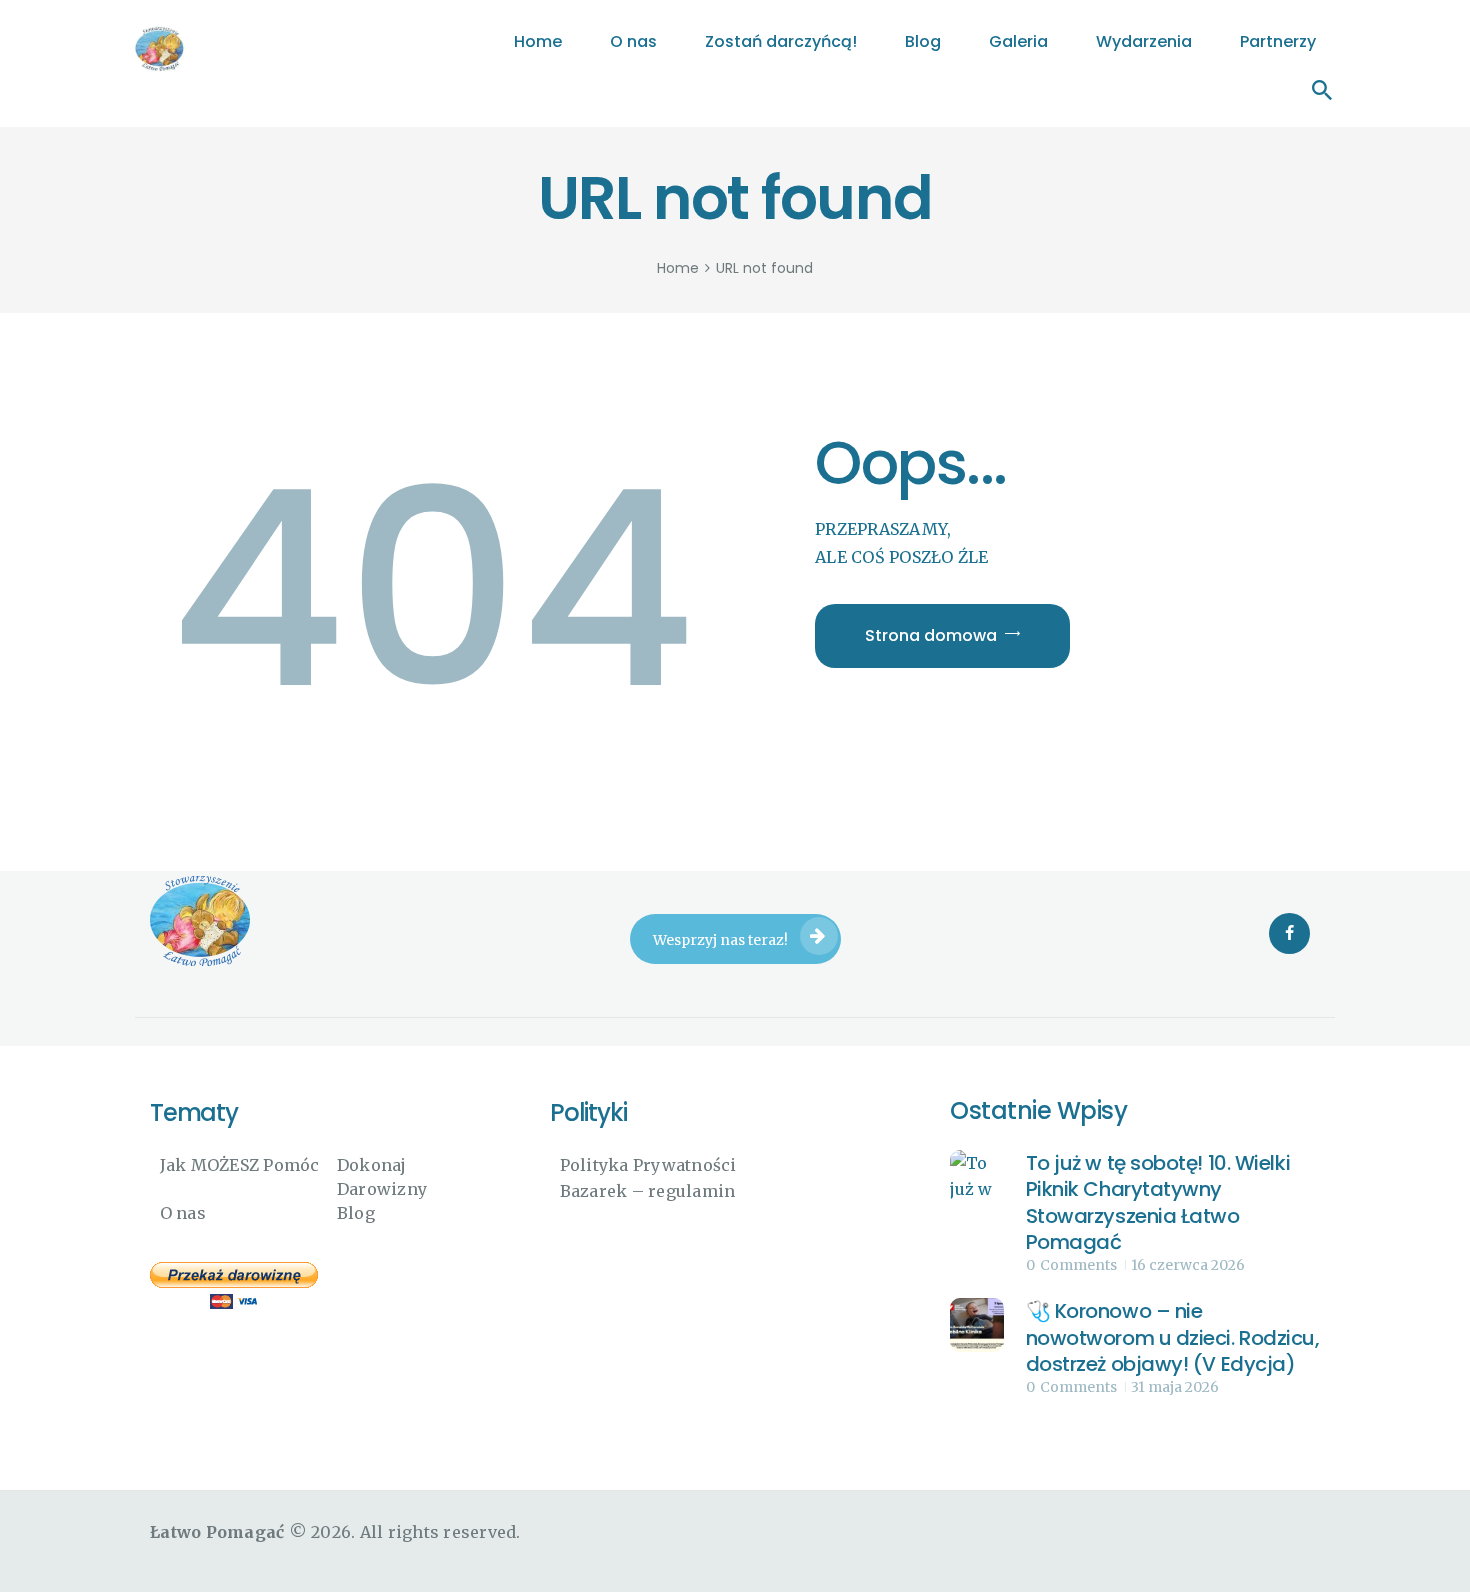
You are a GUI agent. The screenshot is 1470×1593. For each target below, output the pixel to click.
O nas (183, 1213)
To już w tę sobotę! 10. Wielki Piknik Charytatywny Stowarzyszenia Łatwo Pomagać (1158, 1203)
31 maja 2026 (1175, 1387)
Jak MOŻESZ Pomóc (240, 1165)
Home (678, 268)
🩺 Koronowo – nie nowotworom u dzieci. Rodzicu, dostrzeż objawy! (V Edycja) (1173, 1338)
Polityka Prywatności (648, 1165)
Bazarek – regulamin (648, 1191)
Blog (356, 1213)
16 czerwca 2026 (1188, 1265)
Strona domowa (931, 635)
